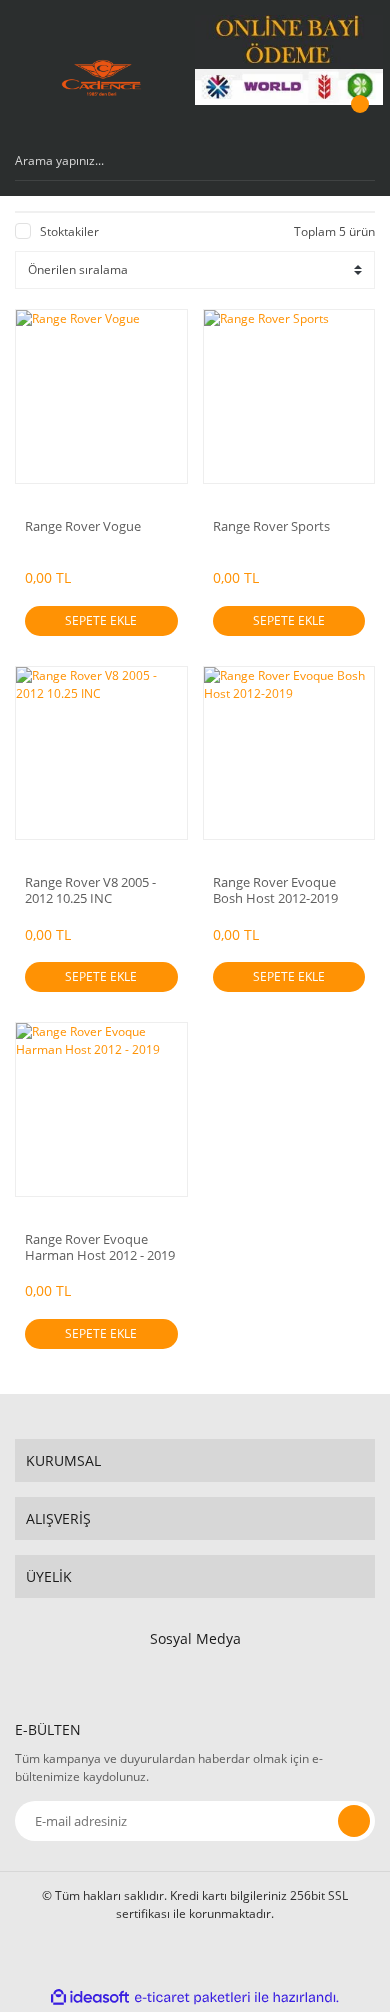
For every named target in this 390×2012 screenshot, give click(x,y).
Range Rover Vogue (83, 526)
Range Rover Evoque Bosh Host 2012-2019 (275, 890)
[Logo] (101, 78)
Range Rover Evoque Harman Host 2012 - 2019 (100, 1247)
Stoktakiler (69, 231)
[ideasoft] (90, 1997)
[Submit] (354, 1821)
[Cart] (357, 123)
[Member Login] (306, 123)
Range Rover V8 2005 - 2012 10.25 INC (90, 890)
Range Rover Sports (271, 526)
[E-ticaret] (192, 1997)
